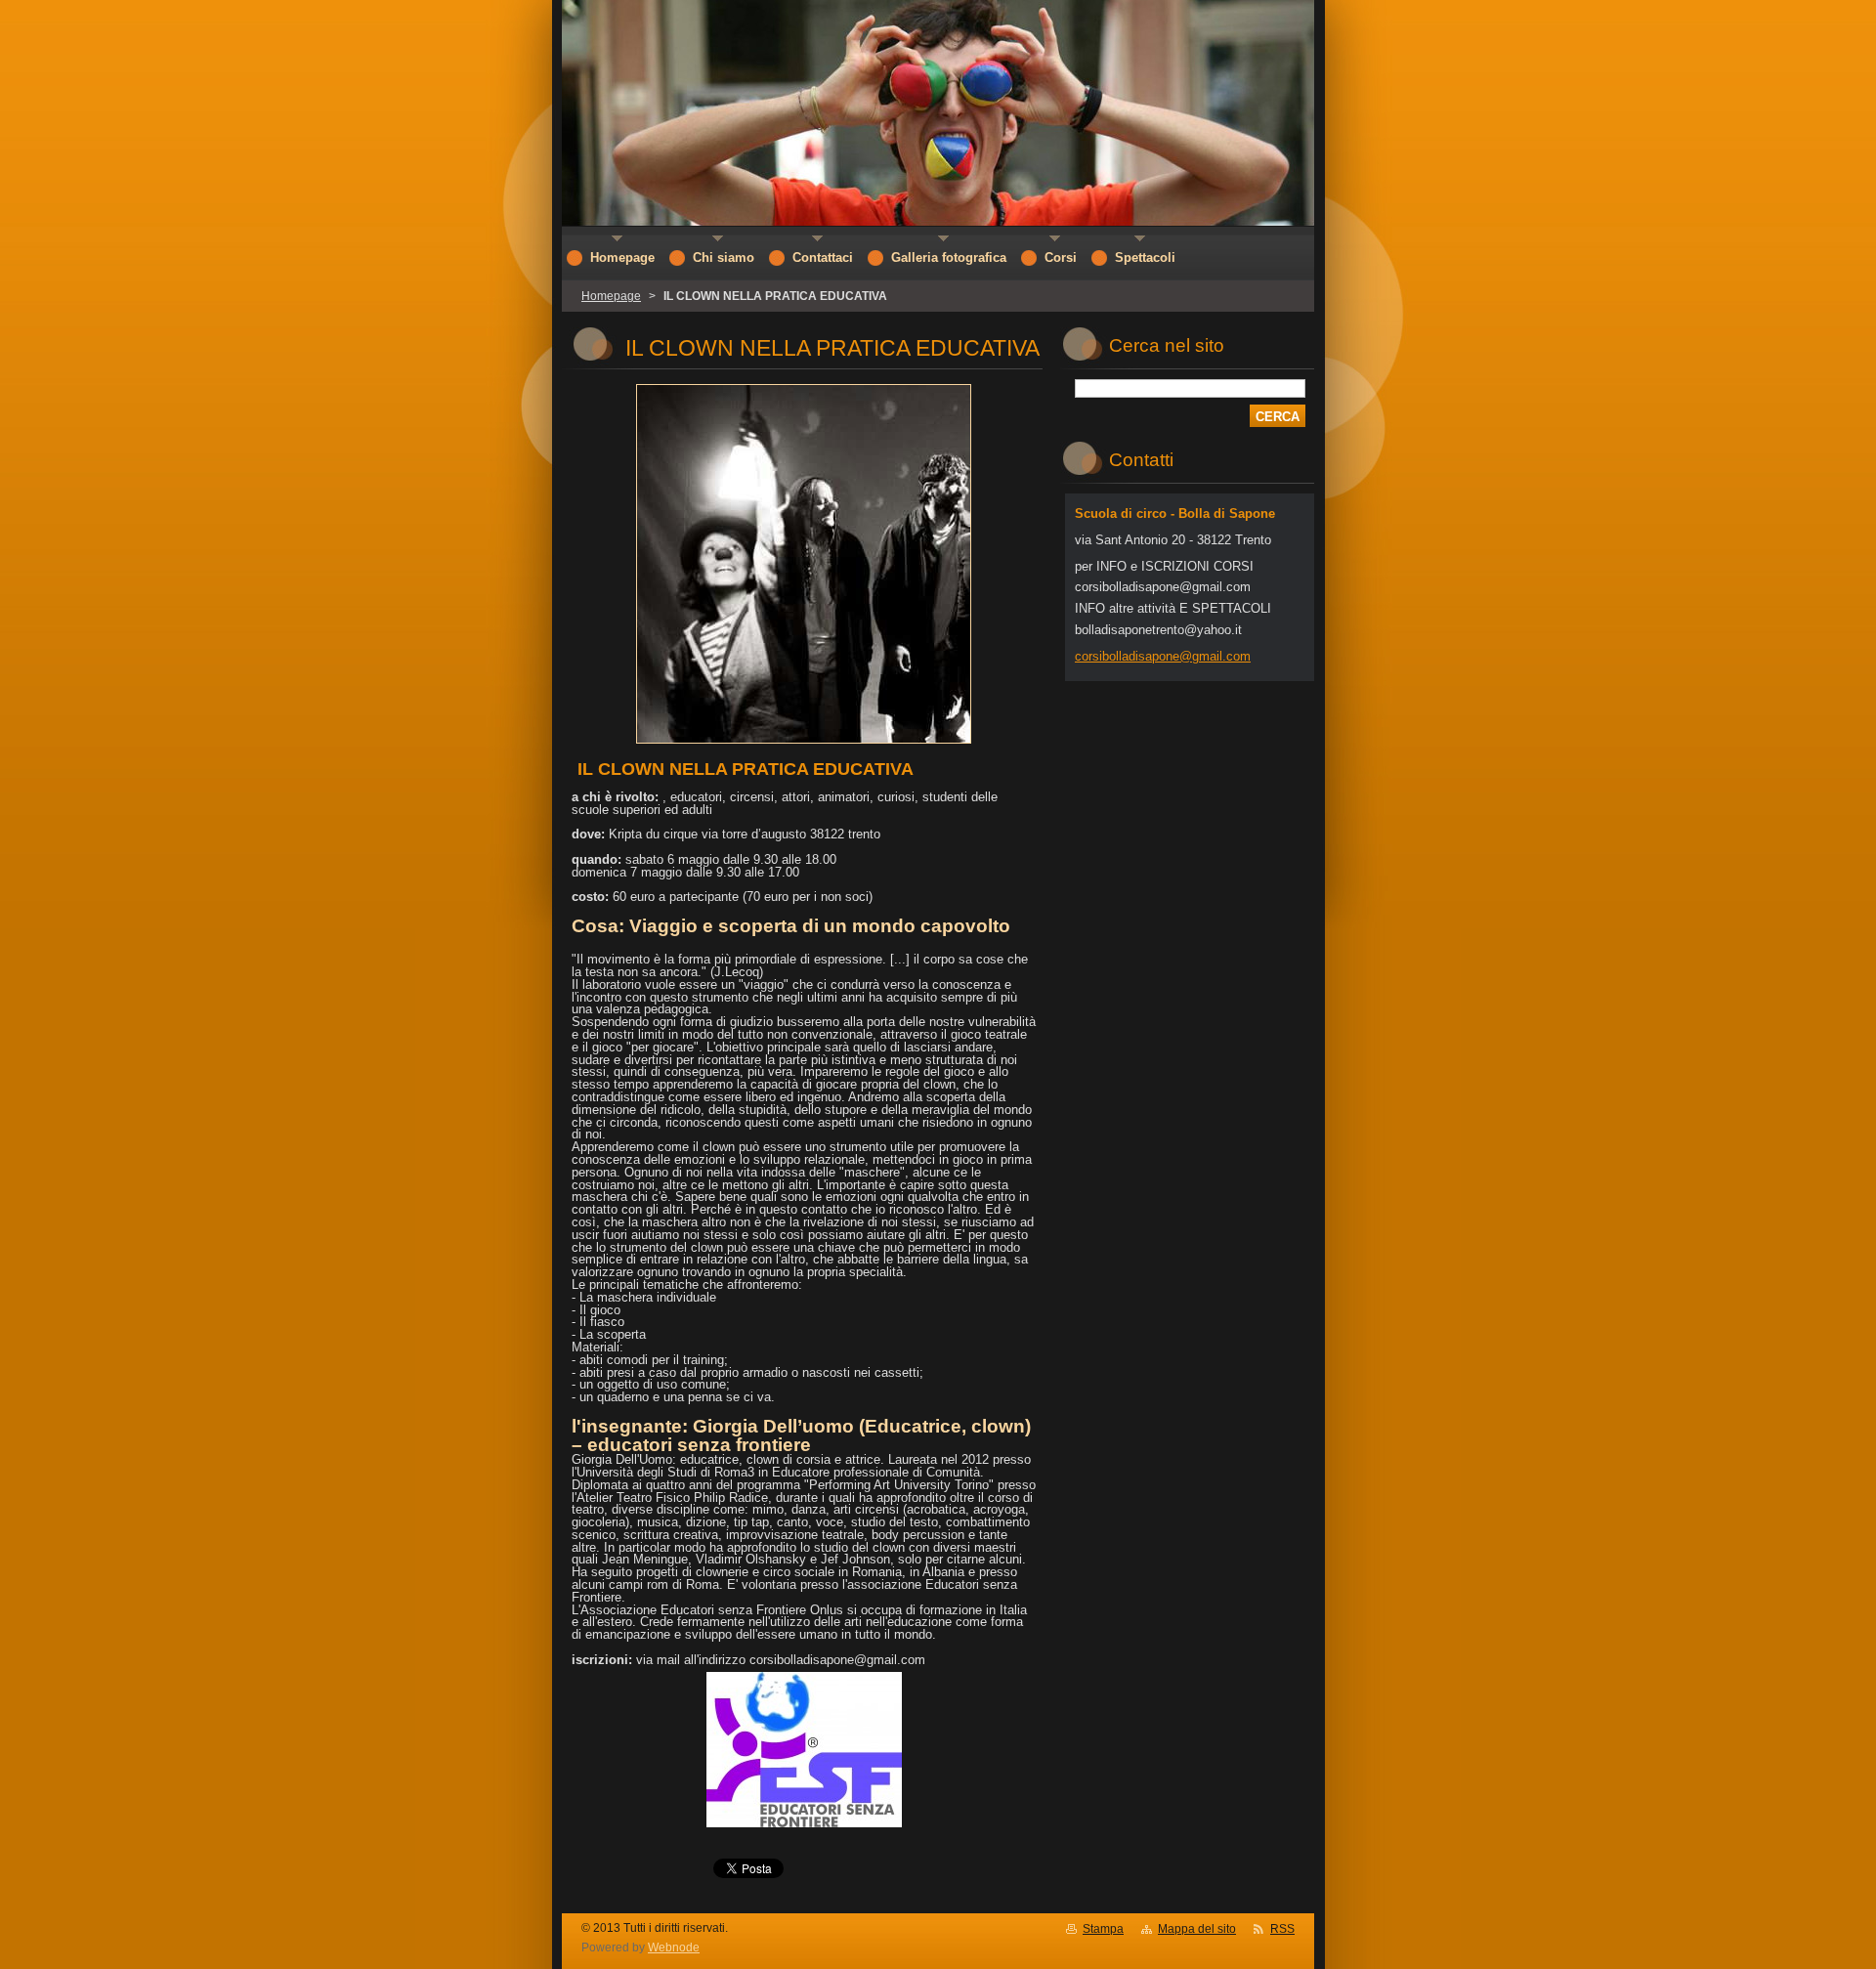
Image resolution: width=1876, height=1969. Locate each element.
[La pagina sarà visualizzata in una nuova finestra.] (804, 744)
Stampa (1103, 1929)
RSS (1282, 1929)
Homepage (611, 296)
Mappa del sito (1197, 1929)
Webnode (674, 1948)
